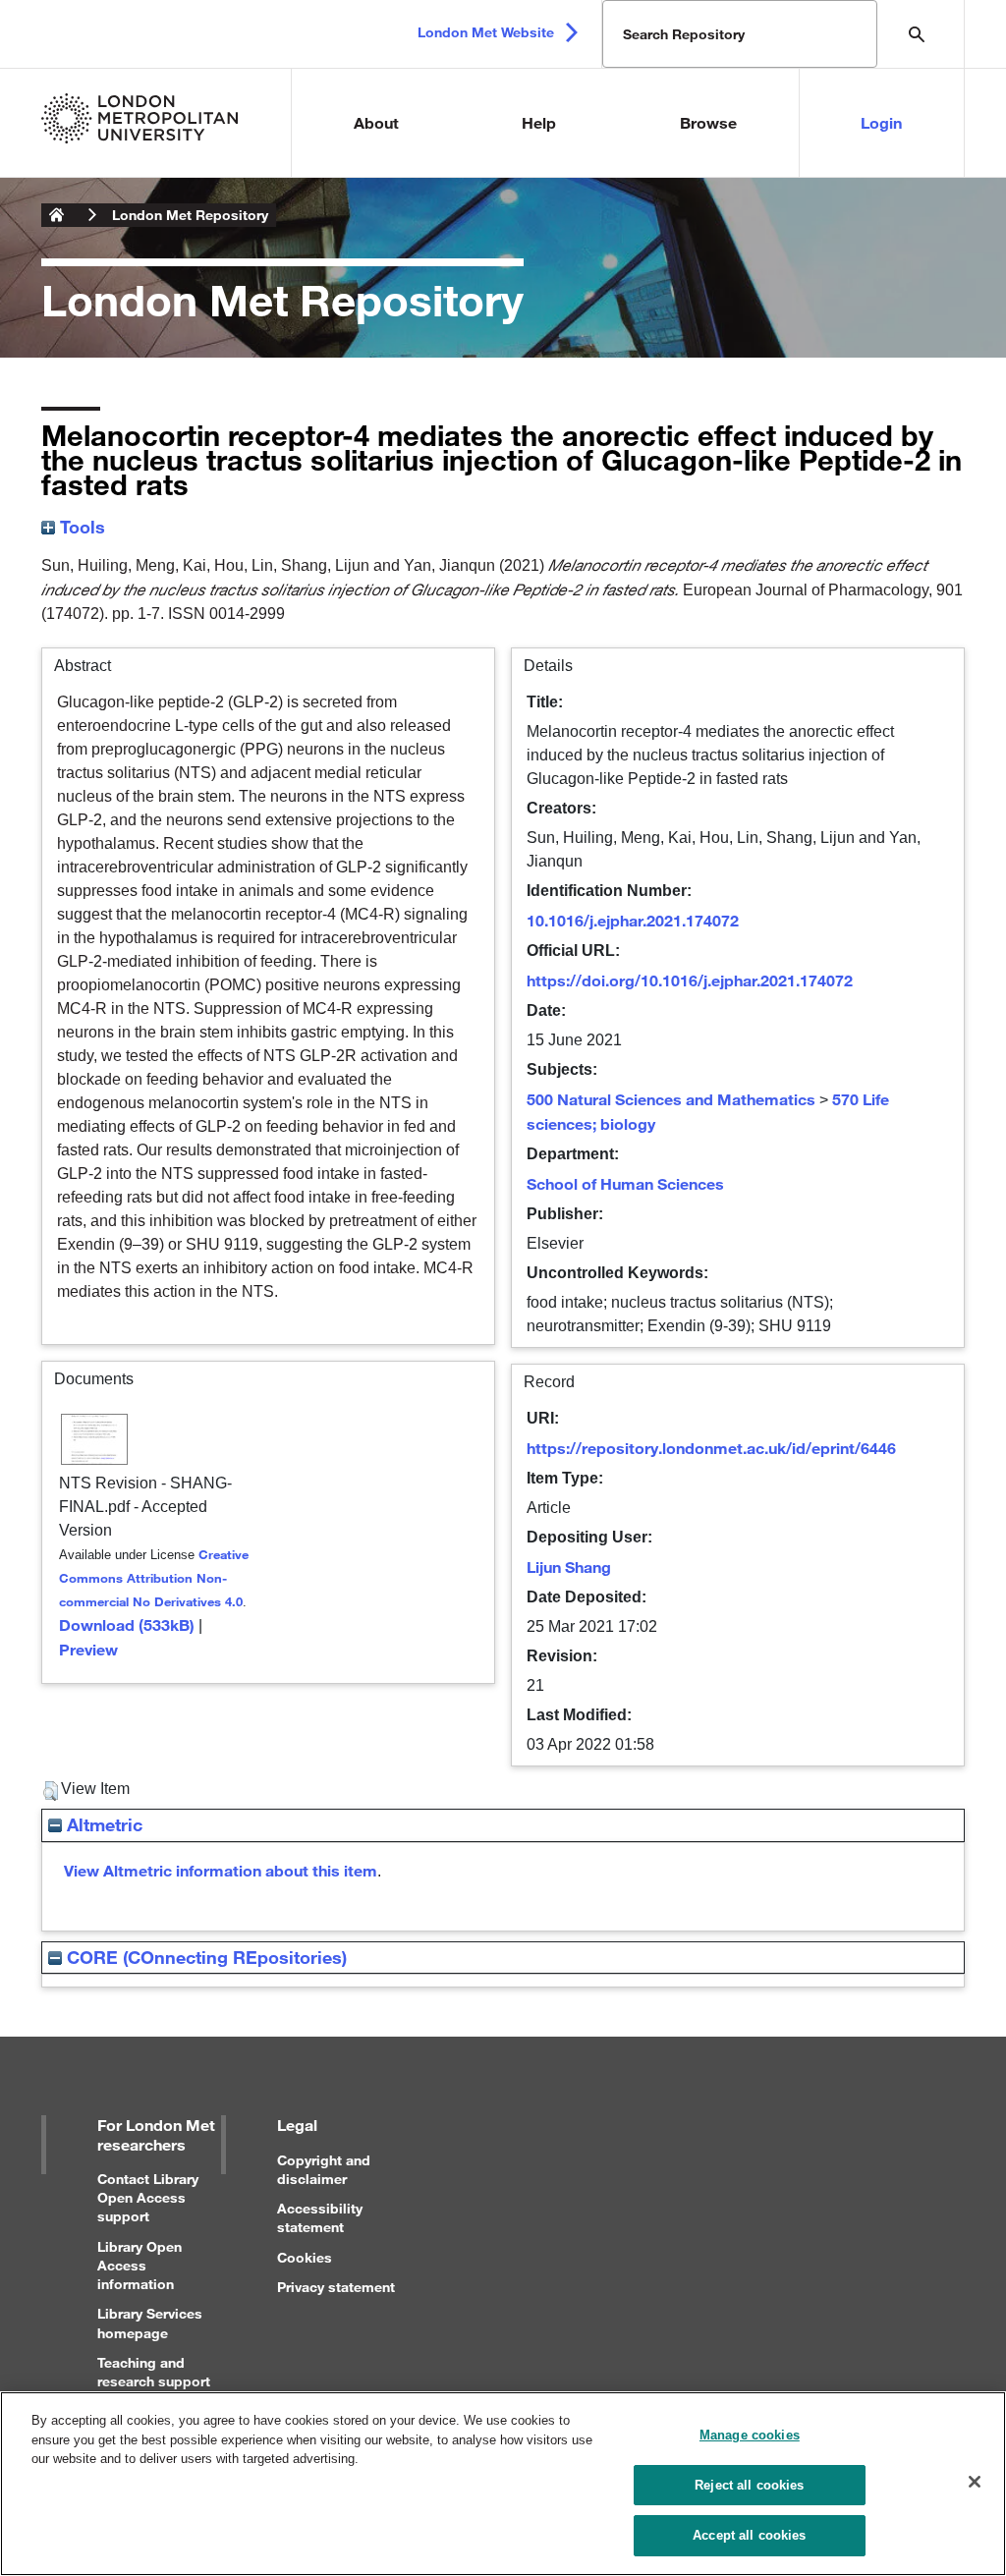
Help (539, 122)
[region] (503, 2484)
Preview (88, 1649)
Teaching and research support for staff (154, 2381)
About (376, 122)
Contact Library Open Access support (148, 2197)
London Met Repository (190, 215)
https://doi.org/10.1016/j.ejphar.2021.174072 (690, 980)
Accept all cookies (749, 2535)
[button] (51, 1791)
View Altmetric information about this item (221, 1870)
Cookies (305, 2257)
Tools (80, 527)
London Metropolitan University (57, 215)
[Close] (975, 2482)
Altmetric (102, 1824)
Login (881, 122)
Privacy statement (336, 2287)
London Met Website (486, 32)
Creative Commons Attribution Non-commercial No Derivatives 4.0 (154, 1578)
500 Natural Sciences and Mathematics (671, 1099)
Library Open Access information (140, 2265)
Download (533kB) (127, 1624)
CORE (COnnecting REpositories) (204, 1957)
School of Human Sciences (625, 1183)
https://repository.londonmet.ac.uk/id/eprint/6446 (711, 1448)
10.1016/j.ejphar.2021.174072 (633, 920)
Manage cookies (750, 2435)
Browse (708, 122)
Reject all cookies (749, 2485)
